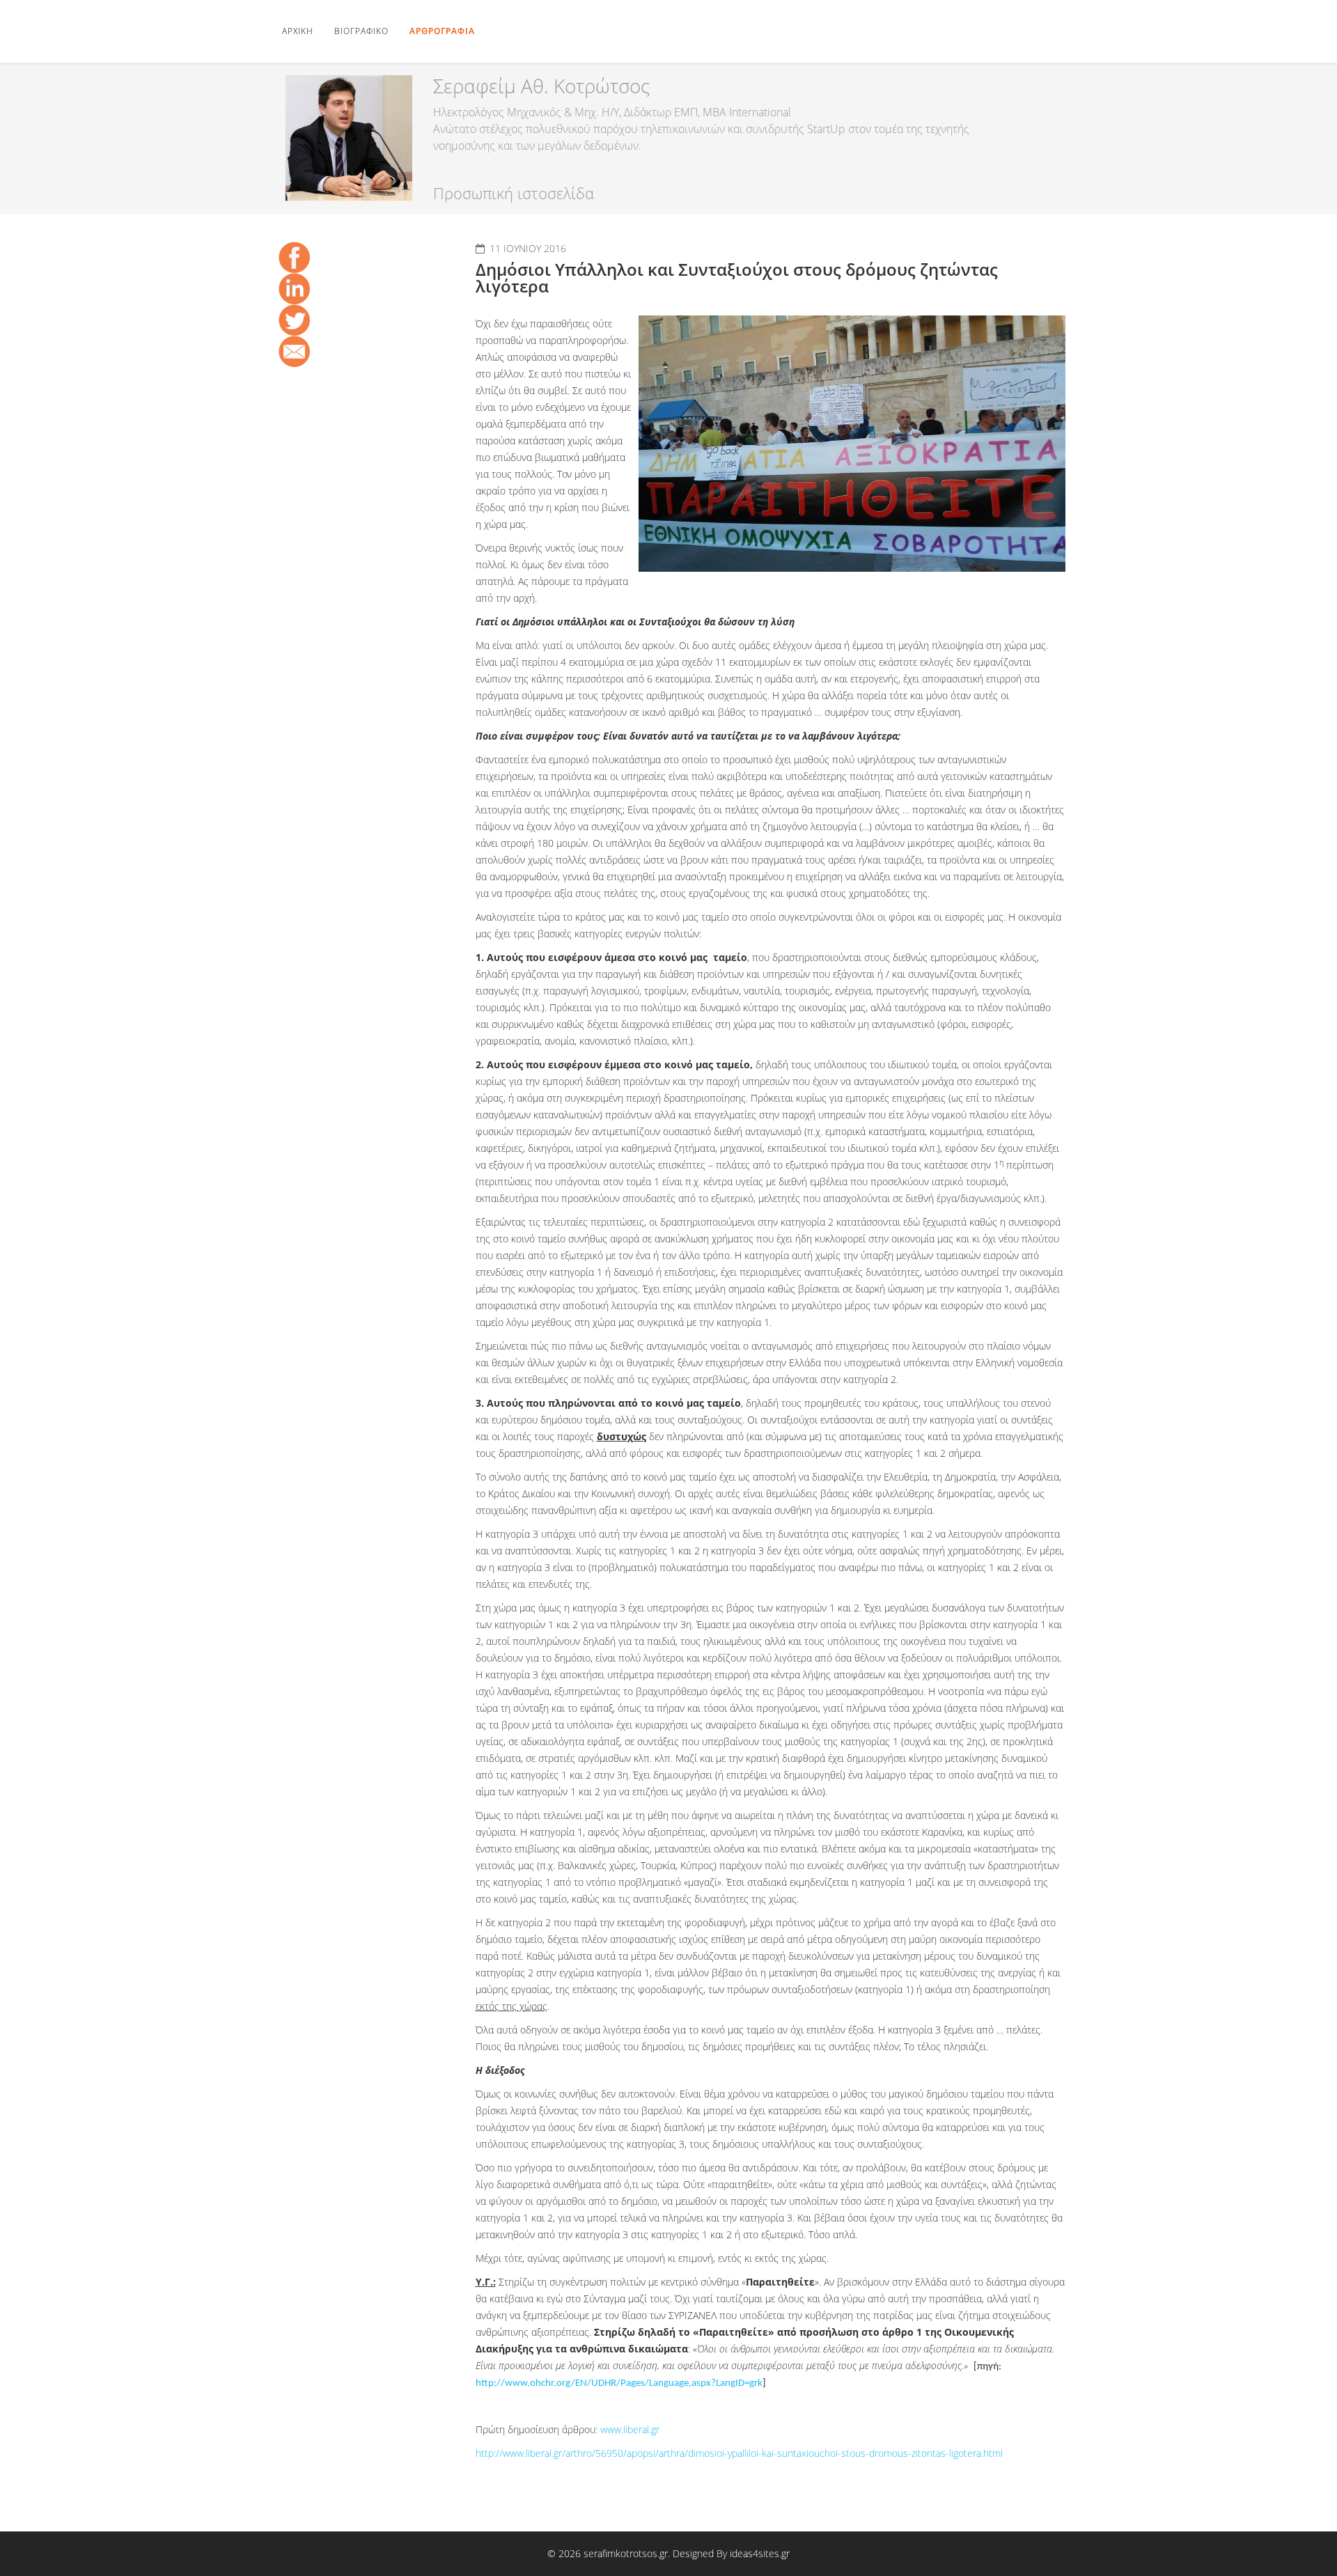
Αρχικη (298, 31)
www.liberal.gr (630, 2429)
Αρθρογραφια (442, 31)
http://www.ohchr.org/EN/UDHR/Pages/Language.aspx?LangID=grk (619, 2383)
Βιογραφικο (361, 31)
